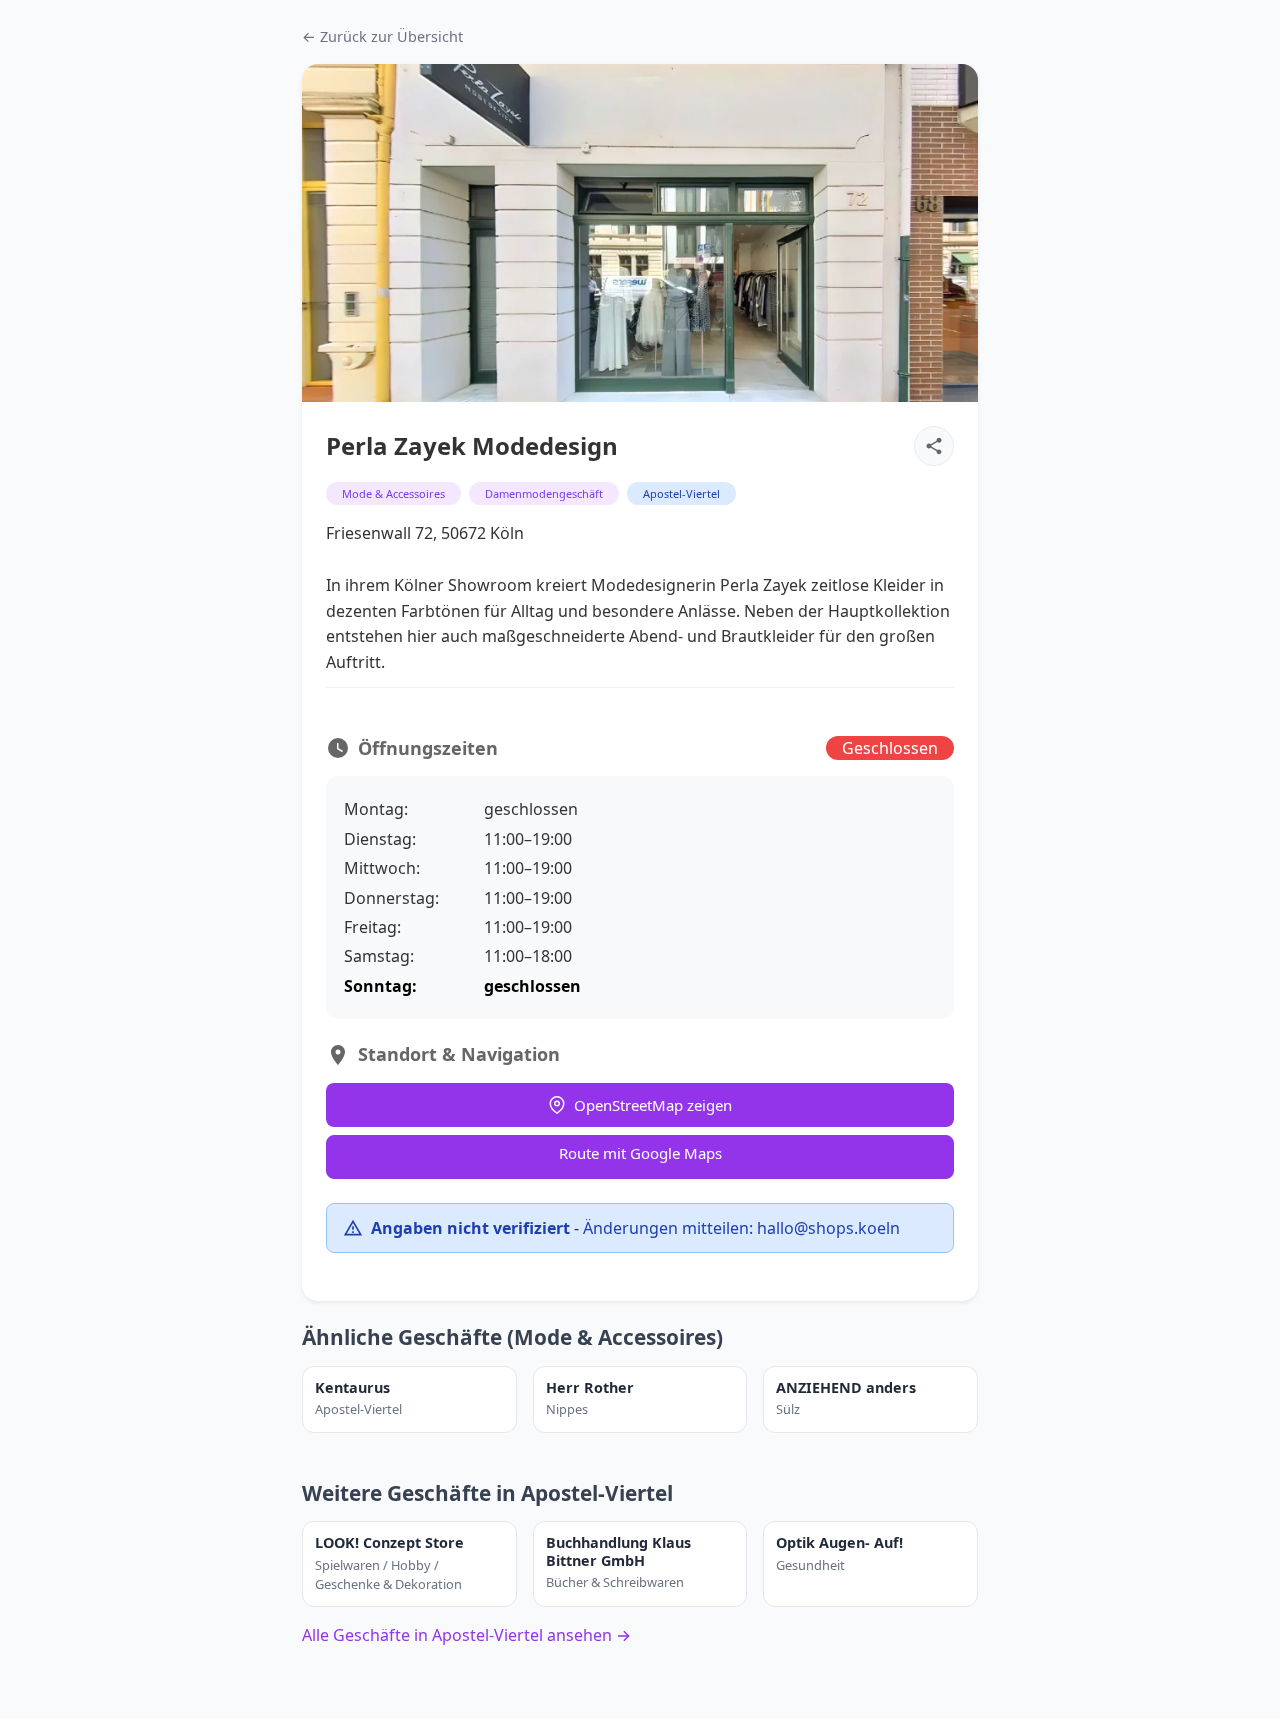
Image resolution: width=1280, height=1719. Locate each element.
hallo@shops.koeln (828, 1228)
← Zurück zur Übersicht (382, 36)
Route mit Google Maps (640, 1153)
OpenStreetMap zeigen (653, 1105)
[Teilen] (934, 446)
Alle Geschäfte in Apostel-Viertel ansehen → (466, 1635)
